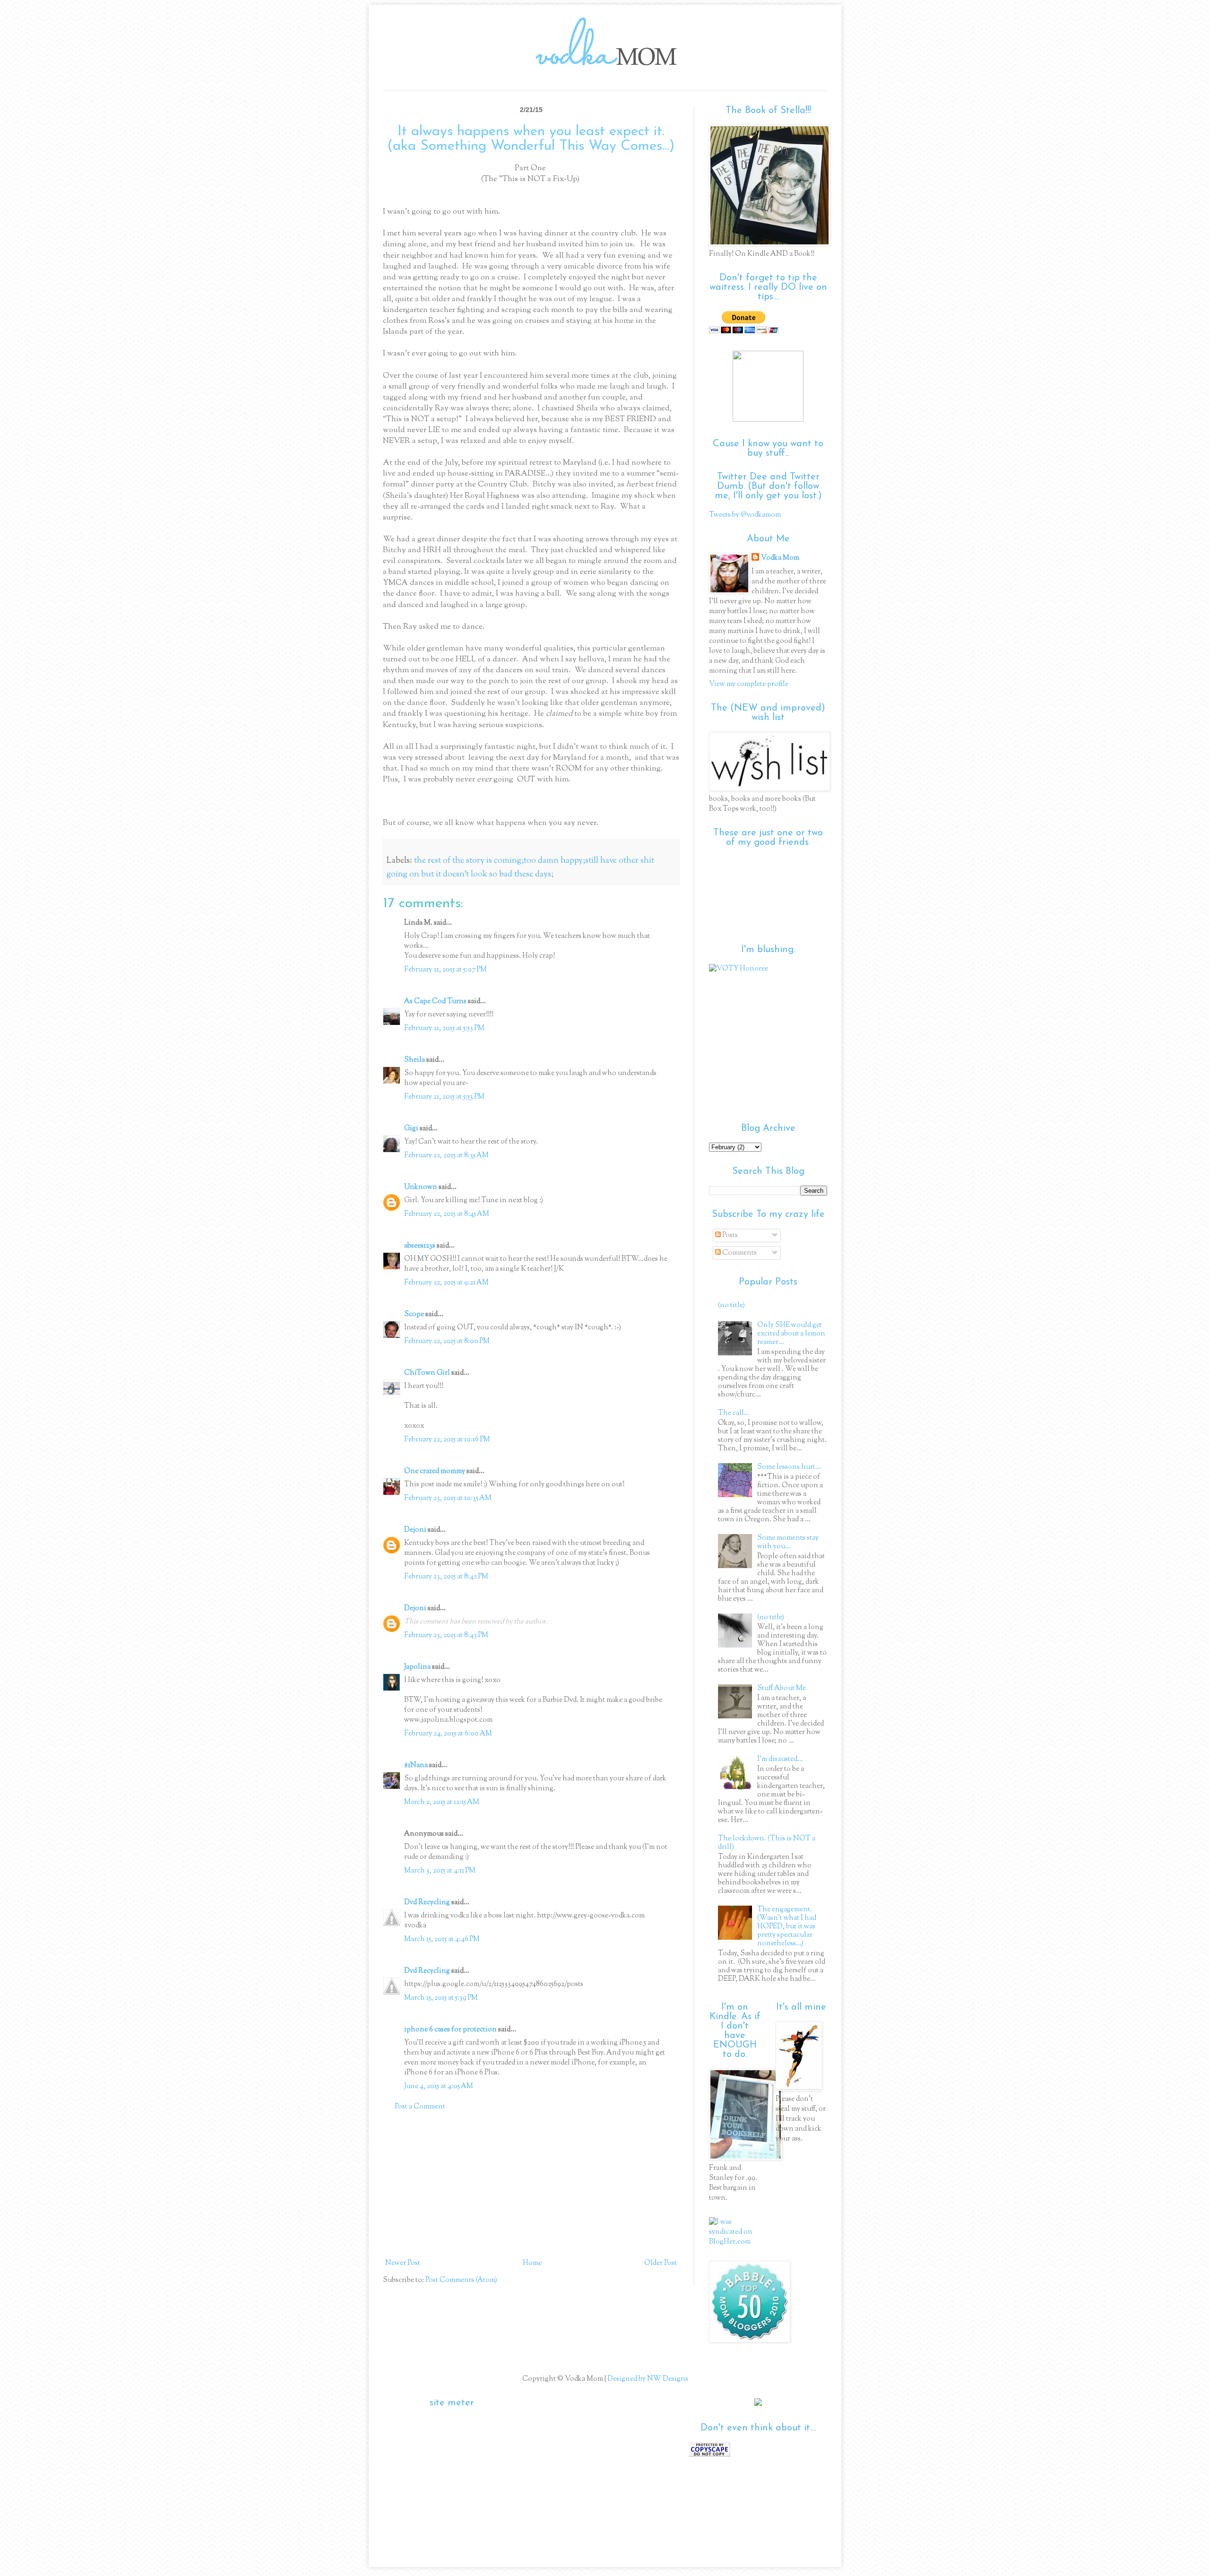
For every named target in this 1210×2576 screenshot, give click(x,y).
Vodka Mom (780, 558)
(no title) (731, 1305)
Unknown (421, 1187)
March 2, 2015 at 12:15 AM (442, 1802)
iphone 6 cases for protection (450, 2030)
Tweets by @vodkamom (745, 515)
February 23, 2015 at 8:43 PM (446, 1635)
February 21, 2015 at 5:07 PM (445, 970)
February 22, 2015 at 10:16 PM (447, 1440)
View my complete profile (749, 684)
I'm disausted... (780, 1759)
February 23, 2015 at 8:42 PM (446, 1577)
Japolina (417, 1667)
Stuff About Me (782, 1688)
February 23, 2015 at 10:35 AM (448, 1498)
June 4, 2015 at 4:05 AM (439, 2086)
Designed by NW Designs (647, 2379)
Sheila (415, 1060)
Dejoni (415, 1530)
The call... (734, 1413)
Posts (729, 1236)
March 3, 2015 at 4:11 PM (440, 1871)
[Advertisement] (531, 2185)
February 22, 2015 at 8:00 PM (447, 1341)
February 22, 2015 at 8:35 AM (446, 1156)
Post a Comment (420, 2107)
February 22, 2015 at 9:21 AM (446, 1283)
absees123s (420, 1246)
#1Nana (416, 1765)
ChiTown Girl (427, 1373)
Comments (739, 1253)
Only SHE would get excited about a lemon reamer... (791, 1334)
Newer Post (403, 2263)
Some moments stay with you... (788, 1542)
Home (532, 2263)
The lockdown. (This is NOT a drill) (767, 1843)
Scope (414, 1314)
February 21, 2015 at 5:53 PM (444, 1028)
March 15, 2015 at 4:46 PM (442, 1939)
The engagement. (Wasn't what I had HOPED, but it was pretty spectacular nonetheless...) (787, 1927)
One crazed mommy (435, 1471)
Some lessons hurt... (789, 1467)
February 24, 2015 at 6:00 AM (448, 1734)
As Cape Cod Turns (435, 1002)
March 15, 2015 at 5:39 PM (441, 1998)
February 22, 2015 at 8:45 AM (447, 1214)
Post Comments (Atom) (461, 2280)
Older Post (661, 2263)
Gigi (411, 1129)
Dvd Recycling (427, 1903)
